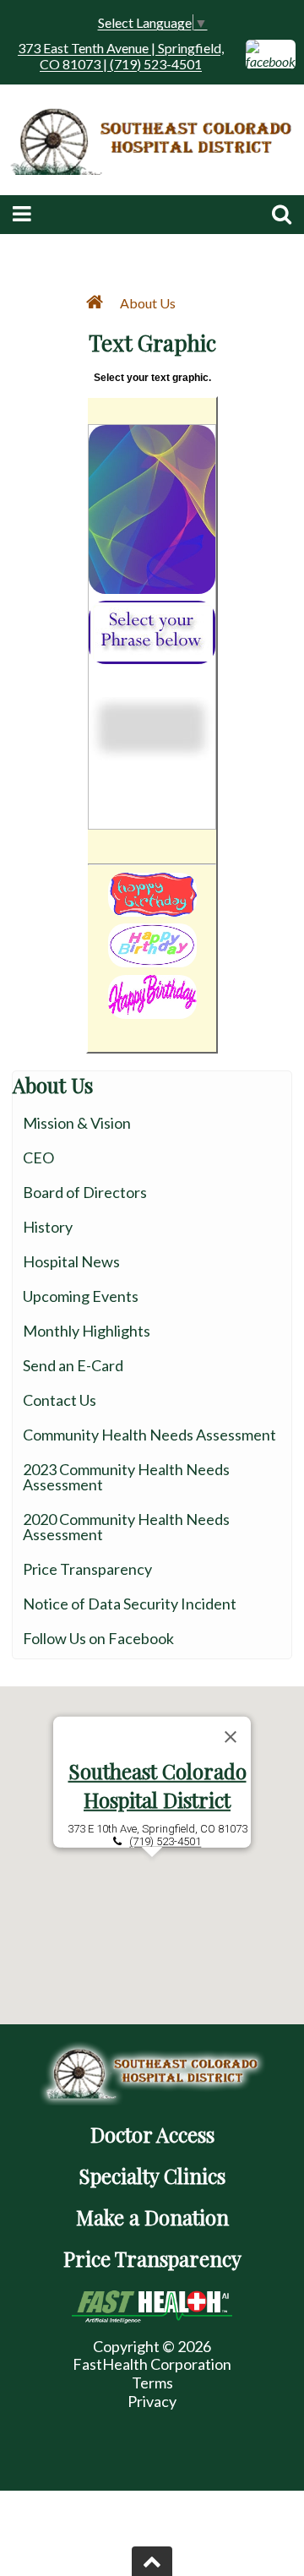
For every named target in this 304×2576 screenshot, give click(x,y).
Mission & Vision (77, 1123)
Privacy (152, 2401)
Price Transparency (87, 1569)
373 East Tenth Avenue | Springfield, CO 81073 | (121, 56)
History (48, 1227)
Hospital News (71, 1261)
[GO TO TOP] (152, 2561)
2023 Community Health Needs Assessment (126, 1477)
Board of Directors (85, 1192)
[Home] (98, 303)
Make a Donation (152, 2217)
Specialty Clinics (152, 2176)
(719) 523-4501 (165, 1841)
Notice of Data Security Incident (130, 1604)
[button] (152, 1867)
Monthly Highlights (87, 1331)
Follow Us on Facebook (98, 1638)
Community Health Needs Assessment (149, 1435)
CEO (38, 1157)
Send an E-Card (73, 1365)
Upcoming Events (81, 1296)
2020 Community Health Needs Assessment (126, 1527)
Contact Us (60, 1400)
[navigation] (152, 302)
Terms (152, 2383)
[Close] (231, 1736)
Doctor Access (152, 2134)
